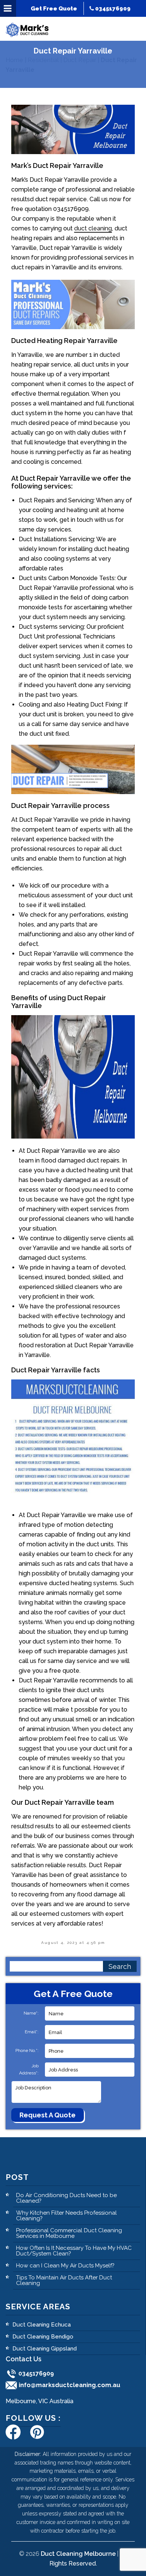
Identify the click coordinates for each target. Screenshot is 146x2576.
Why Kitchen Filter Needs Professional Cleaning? (66, 2216)
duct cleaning (93, 228)
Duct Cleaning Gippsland (45, 2349)
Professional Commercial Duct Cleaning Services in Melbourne (69, 2233)
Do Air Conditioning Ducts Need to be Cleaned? (66, 2198)
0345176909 (112, 9)
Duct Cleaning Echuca (42, 2325)
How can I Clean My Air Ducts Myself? (65, 2266)
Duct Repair (80, 60)
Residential (43, 60)
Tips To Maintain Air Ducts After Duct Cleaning (64, 2280)
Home (14, 60)
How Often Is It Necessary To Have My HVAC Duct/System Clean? (74, 2251)
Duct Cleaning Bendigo (43, 2337)
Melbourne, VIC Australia (39, 2401)
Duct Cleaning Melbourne (78, 2554)
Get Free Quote (54, 9)
